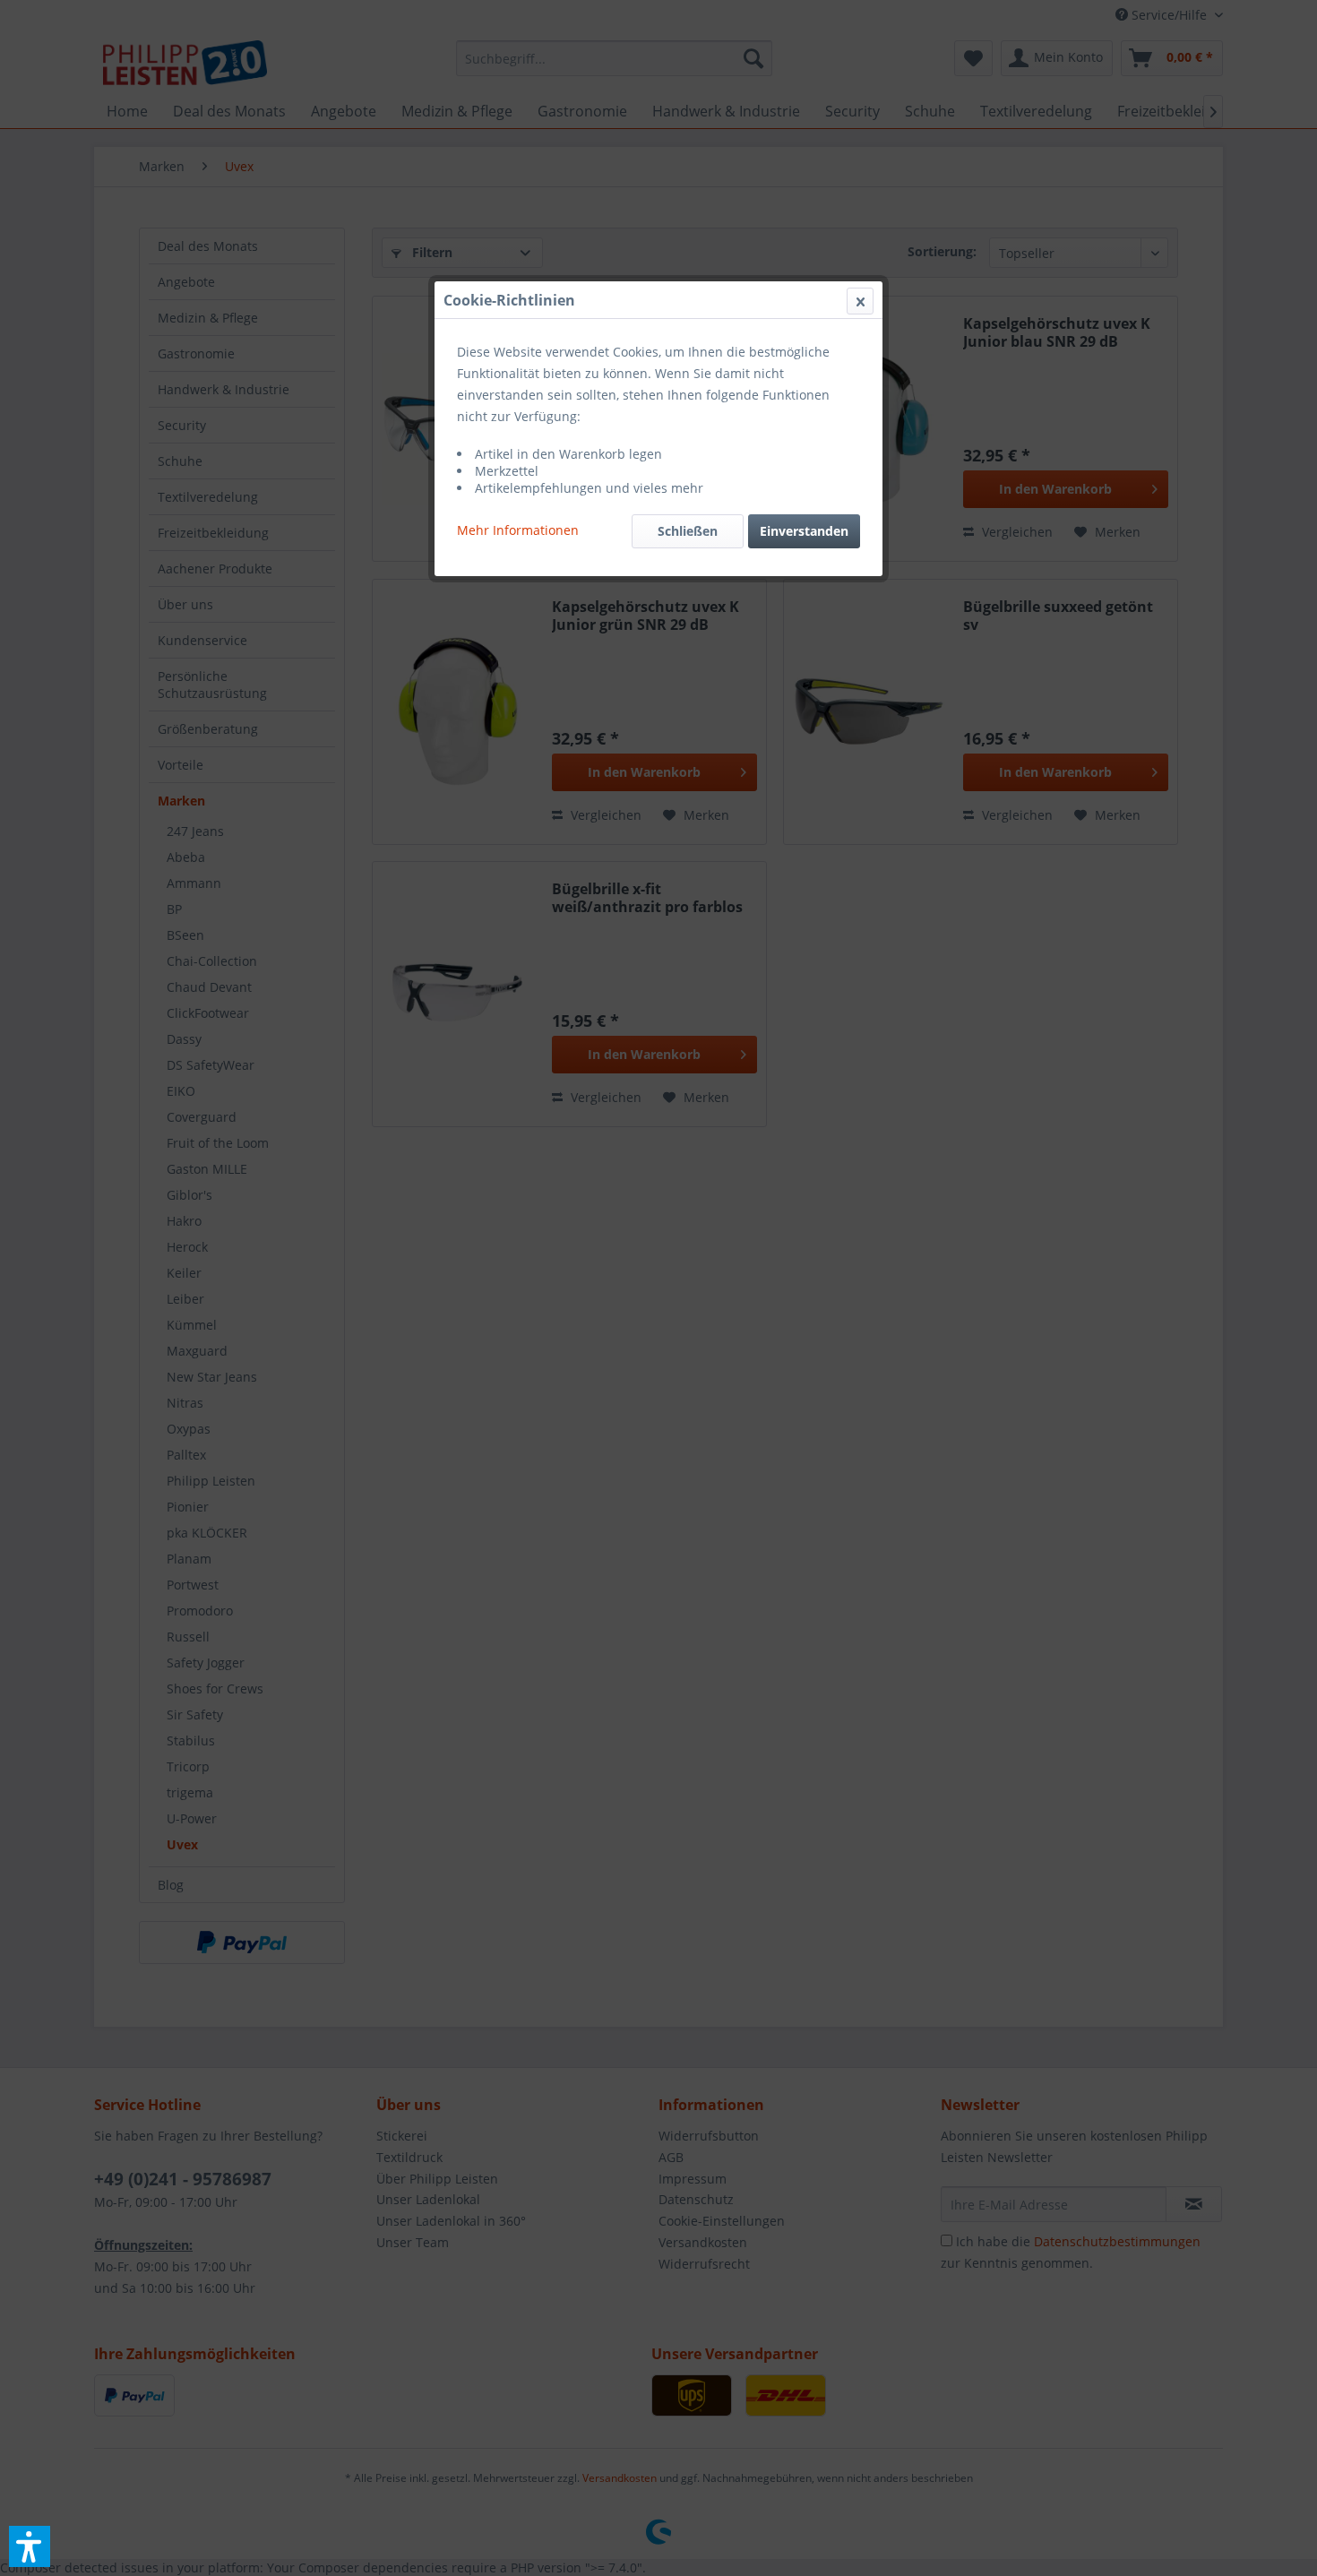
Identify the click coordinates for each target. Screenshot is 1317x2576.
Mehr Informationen (518, 530)
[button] (30, 2546)
